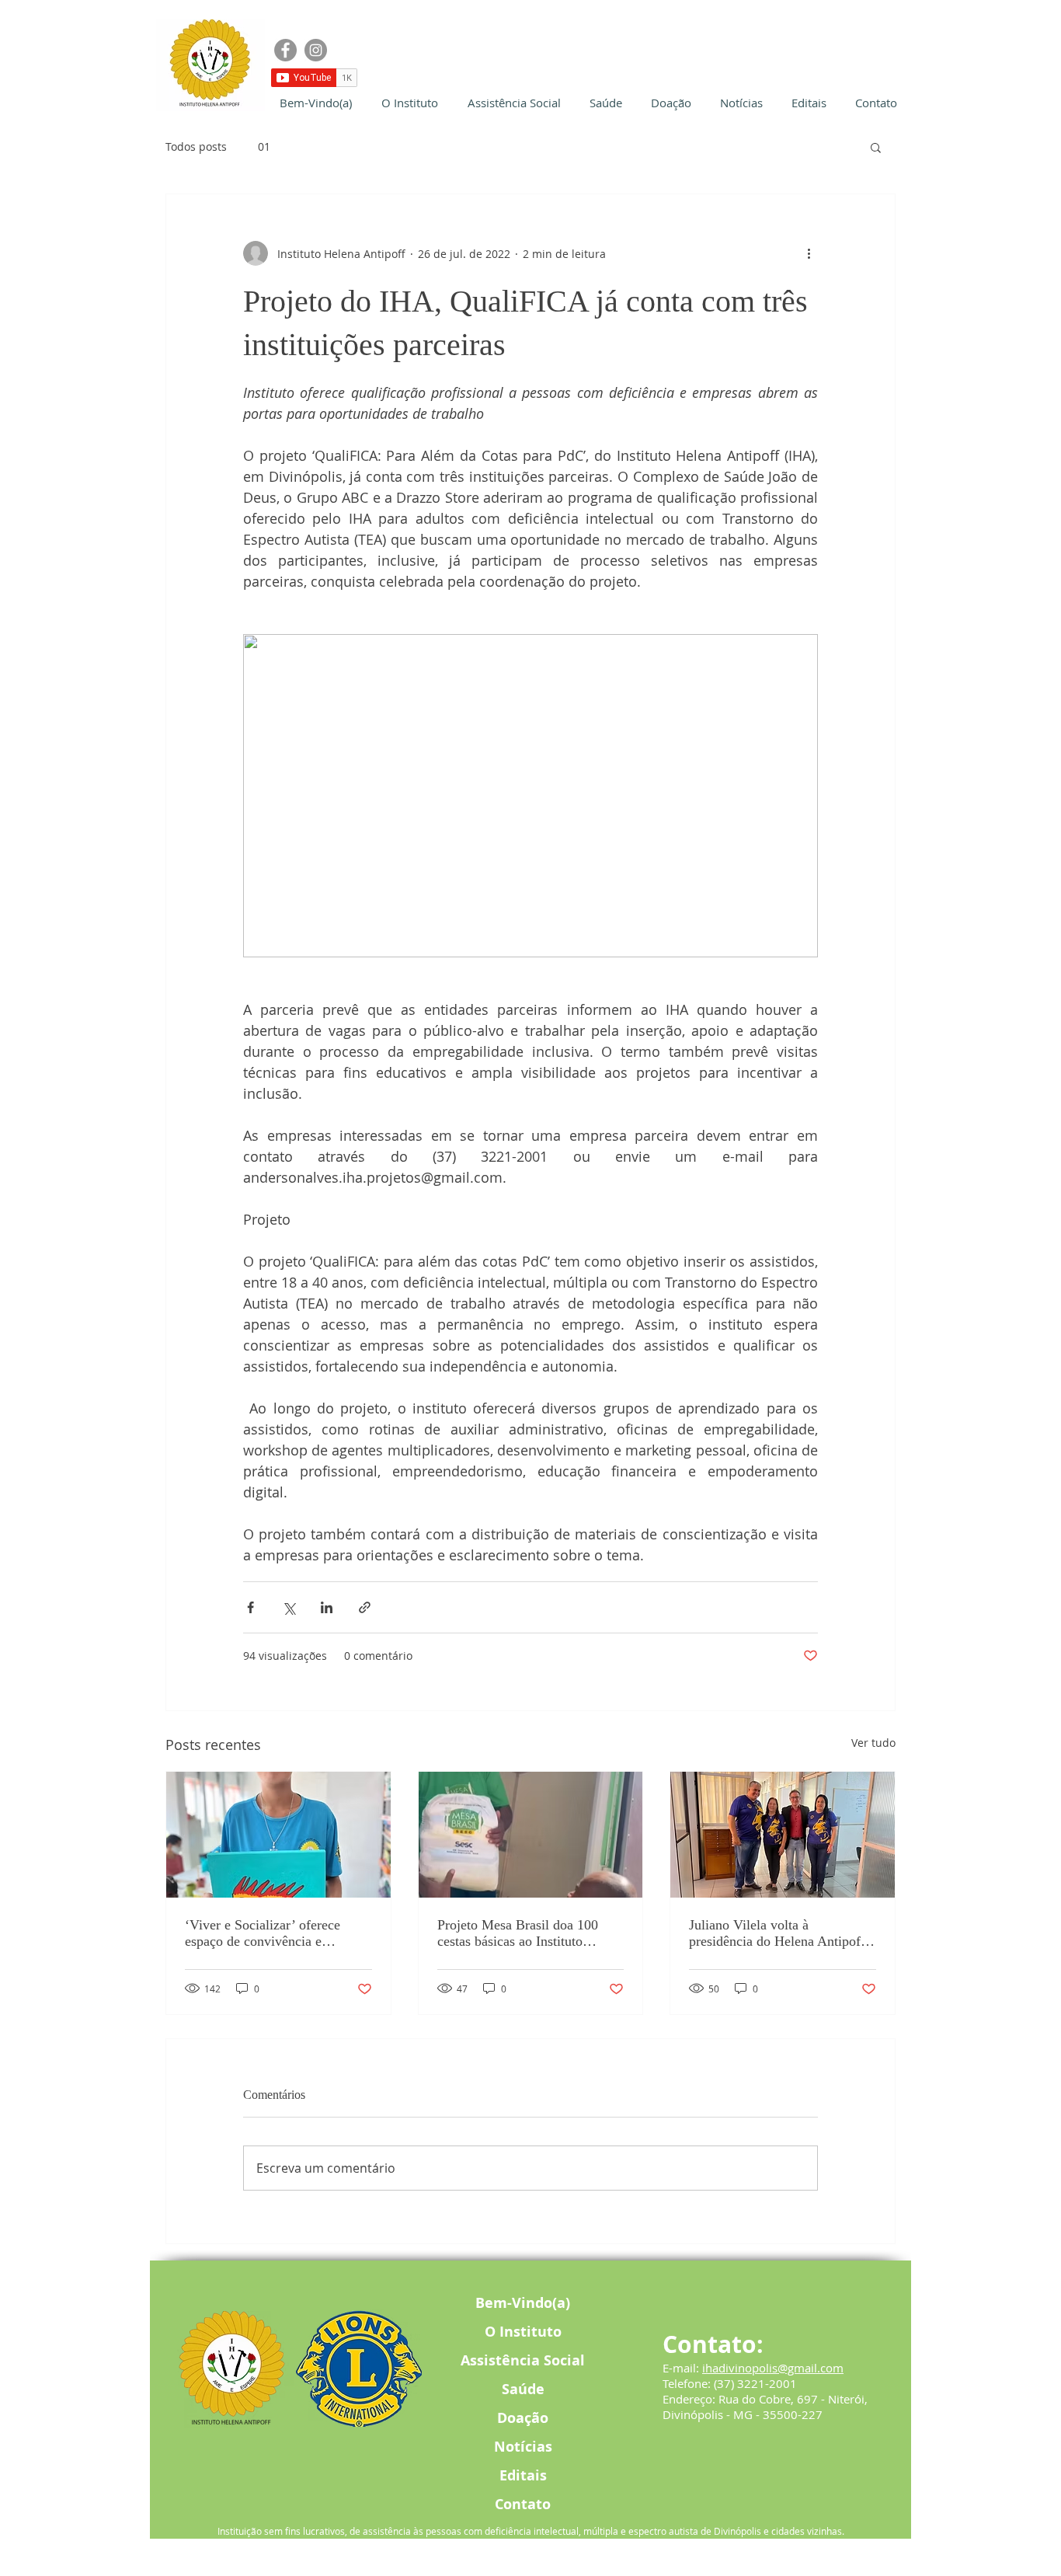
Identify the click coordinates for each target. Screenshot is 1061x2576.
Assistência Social (523, 2360)
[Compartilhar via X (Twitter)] (289, 1607)
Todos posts (196, 146)
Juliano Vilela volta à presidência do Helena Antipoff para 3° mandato (777, 1933)
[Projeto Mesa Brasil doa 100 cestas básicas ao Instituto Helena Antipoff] (531, 1835)
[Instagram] (316, 50)
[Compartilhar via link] (365, 1607)
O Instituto (523, 2332)
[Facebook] (285, 50)
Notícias (523, 2447)
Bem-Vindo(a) (523, 2303)
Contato (523, 2504)
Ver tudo (873, 1743)
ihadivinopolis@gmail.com (773, 2368)
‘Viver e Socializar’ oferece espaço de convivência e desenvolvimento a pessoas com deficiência (275, 1933)
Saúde (523, 2389)
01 (264, 146)
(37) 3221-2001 (755, 2383)
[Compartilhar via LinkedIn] (327, 1607)
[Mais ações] (809, 253)
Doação (523, 2418)
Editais (523, 2475)
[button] (876, 147)
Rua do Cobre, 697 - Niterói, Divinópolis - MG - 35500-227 (765, 2407)
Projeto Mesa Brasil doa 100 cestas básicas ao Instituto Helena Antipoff (518, 1933)
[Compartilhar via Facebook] (250, 1607)
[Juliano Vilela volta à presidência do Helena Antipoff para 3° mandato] (783, 1835)
